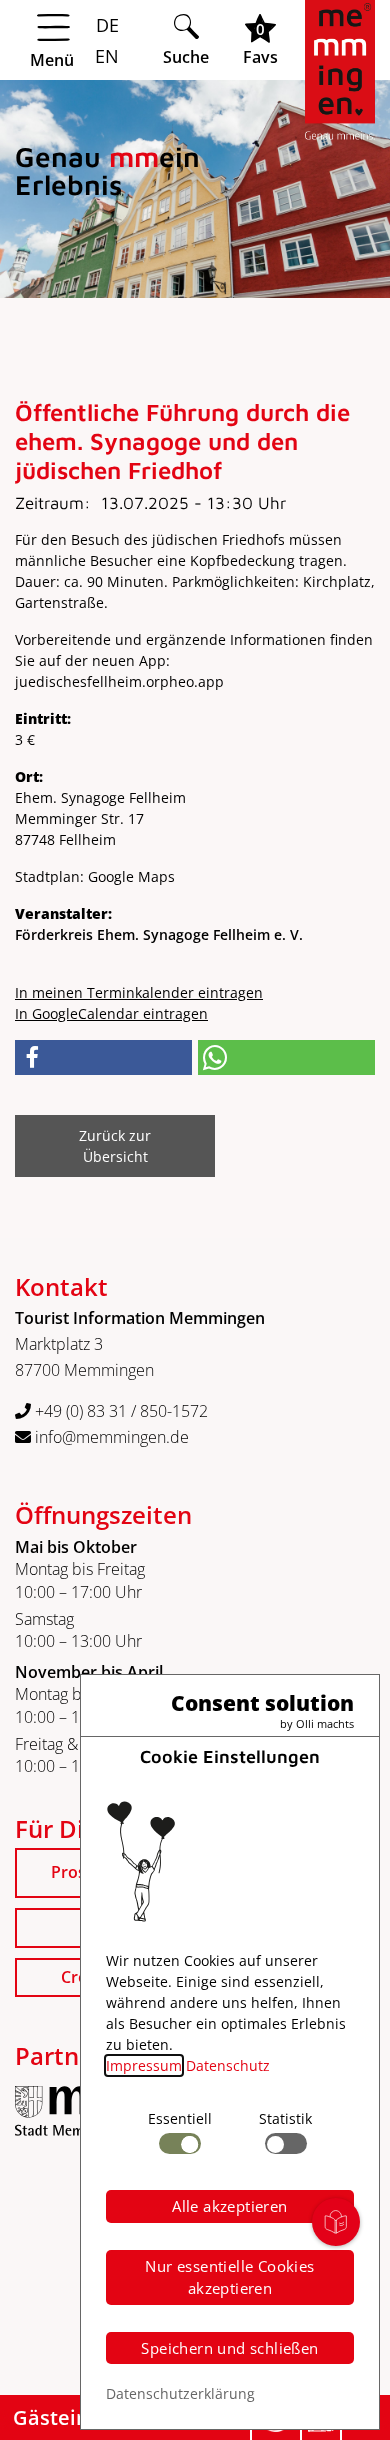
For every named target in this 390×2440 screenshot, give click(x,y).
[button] (103, 1057)
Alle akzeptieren (229, 2206)
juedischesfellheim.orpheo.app (119, 681)
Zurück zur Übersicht (115, 1146)
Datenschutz (228, 2065)
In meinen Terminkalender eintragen (139, 992)
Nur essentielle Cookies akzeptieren (229, 2277)
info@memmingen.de (110, 1437)
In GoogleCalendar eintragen (111, 1013)
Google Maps (131, 876)
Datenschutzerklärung (180, 2393)
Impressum (144, 2065)
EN (104, 56)
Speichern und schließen (229, 2348)
